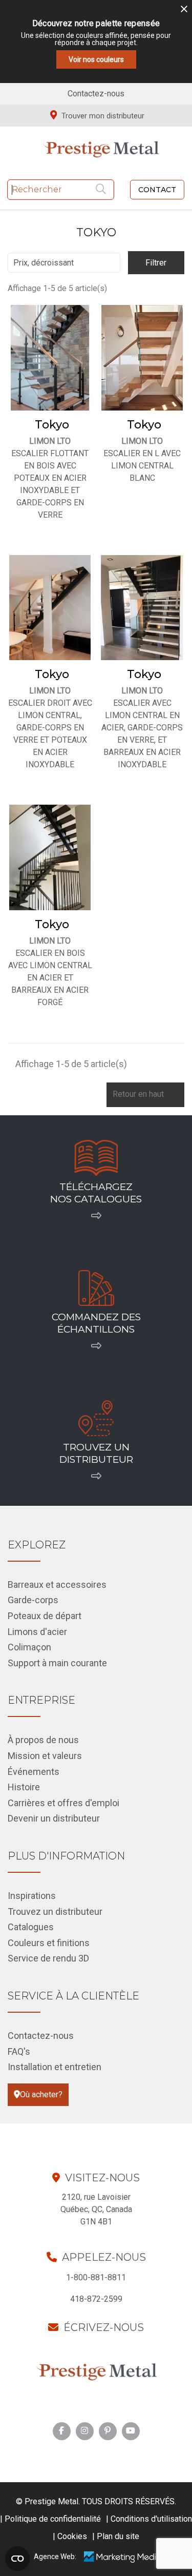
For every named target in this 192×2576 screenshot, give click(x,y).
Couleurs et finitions (49, 1943)
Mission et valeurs (45, 1756)
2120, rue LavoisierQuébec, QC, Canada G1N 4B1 (96, 2209)
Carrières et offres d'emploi (63, 1803)
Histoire (24, 1787)
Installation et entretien (55, 2067)
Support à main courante (57, 1663)
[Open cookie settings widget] (17, 2559)
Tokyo (52, 425)
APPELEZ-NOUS (104, 2257)
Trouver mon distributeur (102, 116)
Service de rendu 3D (48, 1958)
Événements (34, 1772)
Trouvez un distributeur (55, 1911)
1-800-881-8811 (96, 2277)
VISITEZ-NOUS (102, 2178)
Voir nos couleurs (96, 59)
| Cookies (70, 2536)
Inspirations (32, 1896)
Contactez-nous (96, 94)
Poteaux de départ (45, 1616)
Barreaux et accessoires (57, 1585)
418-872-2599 (96, 2299)
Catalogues (31, 1927)
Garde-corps (33, 1600)
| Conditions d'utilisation (149, 2519)
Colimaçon (29, 1647)
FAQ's (19, 2051)
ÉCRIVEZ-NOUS (104, 2327)
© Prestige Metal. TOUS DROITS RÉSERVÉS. (96, 2501)
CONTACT (157, 190)
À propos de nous (43, 1740)
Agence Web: (55, 2557)
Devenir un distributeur (54, 1818)
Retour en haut (145, 1095)
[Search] (102, 190)
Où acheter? (41, 2094)
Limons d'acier (37, 1632)
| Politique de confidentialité (50, 2519)
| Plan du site (116, 2536)
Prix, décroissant (63, 263)
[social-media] (61, 2431)
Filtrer (156, 263)
